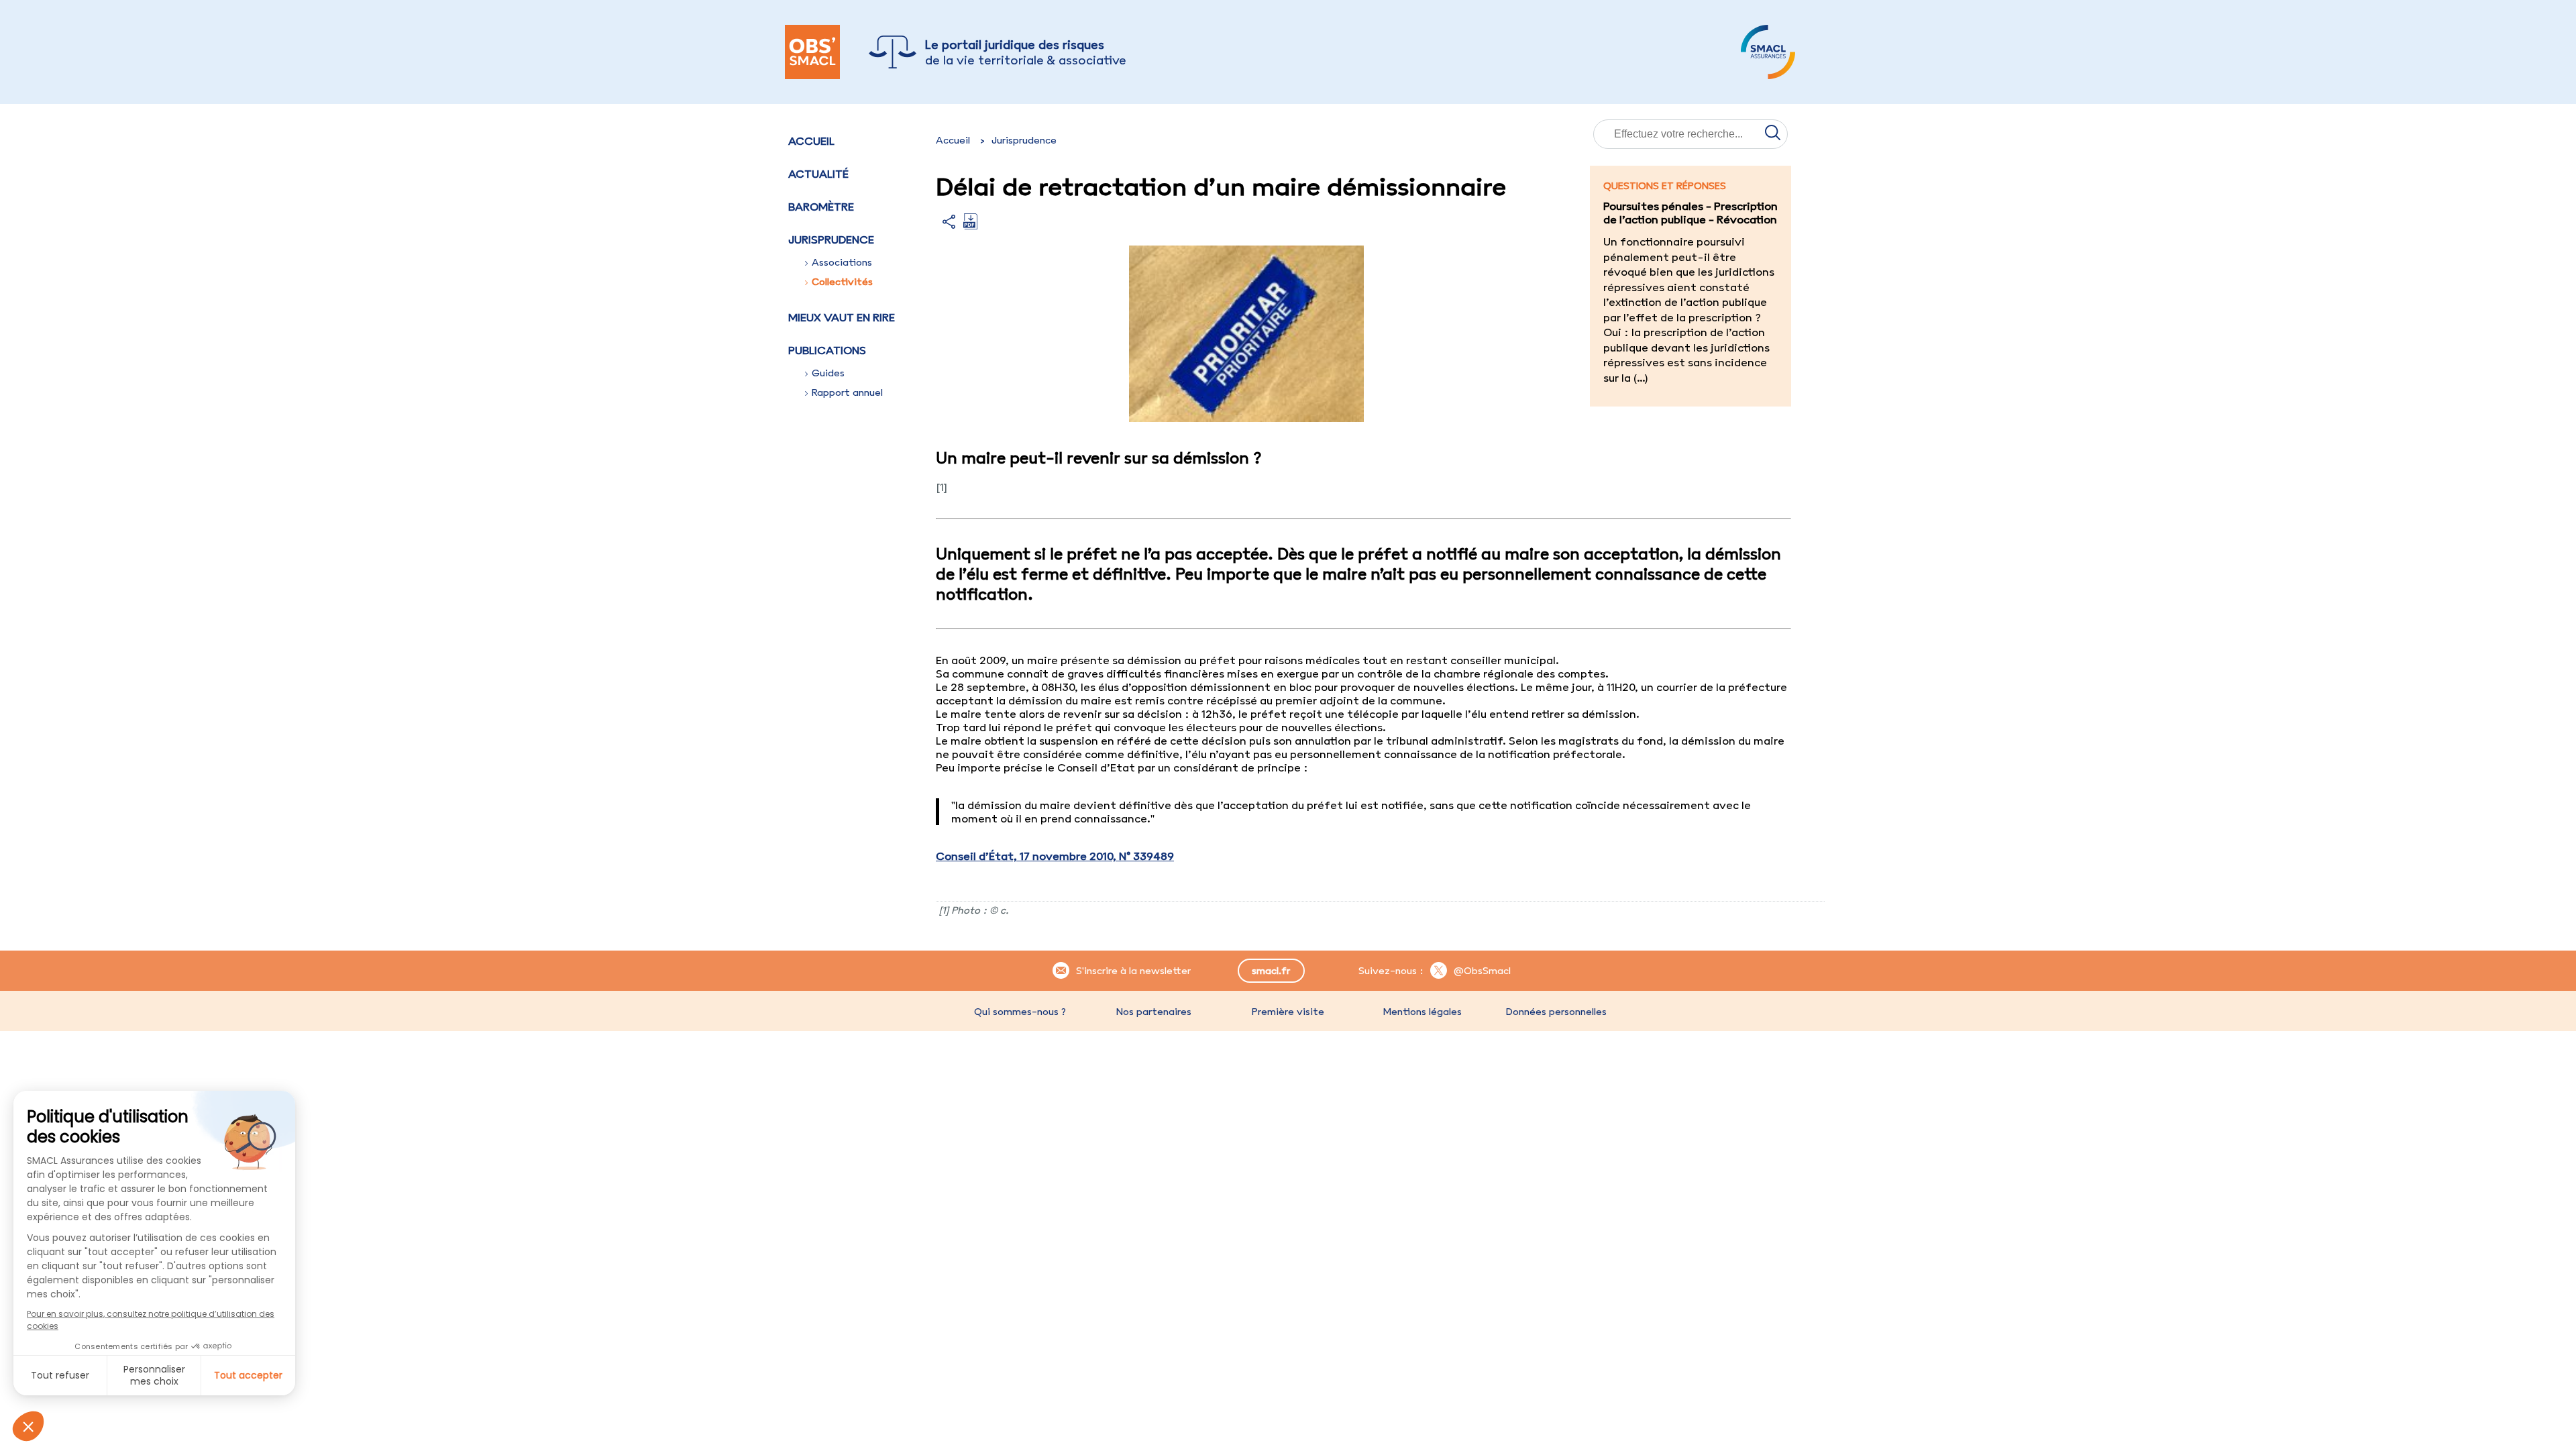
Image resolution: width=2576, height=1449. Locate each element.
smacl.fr (1271, 971)
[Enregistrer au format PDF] (970, 225)
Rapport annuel (847, 392)
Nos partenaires (1154, 1012)
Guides (828, 373)
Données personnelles (1556, 1012)
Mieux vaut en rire (842, 317)
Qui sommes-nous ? (1020, 1012)
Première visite (1288, 1012)
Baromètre (821, 207)
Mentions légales (1422, 1012)
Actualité (818, 174)
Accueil (811, 141)
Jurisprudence (1024, 140)
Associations (842, 262)
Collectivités (842, 282)
